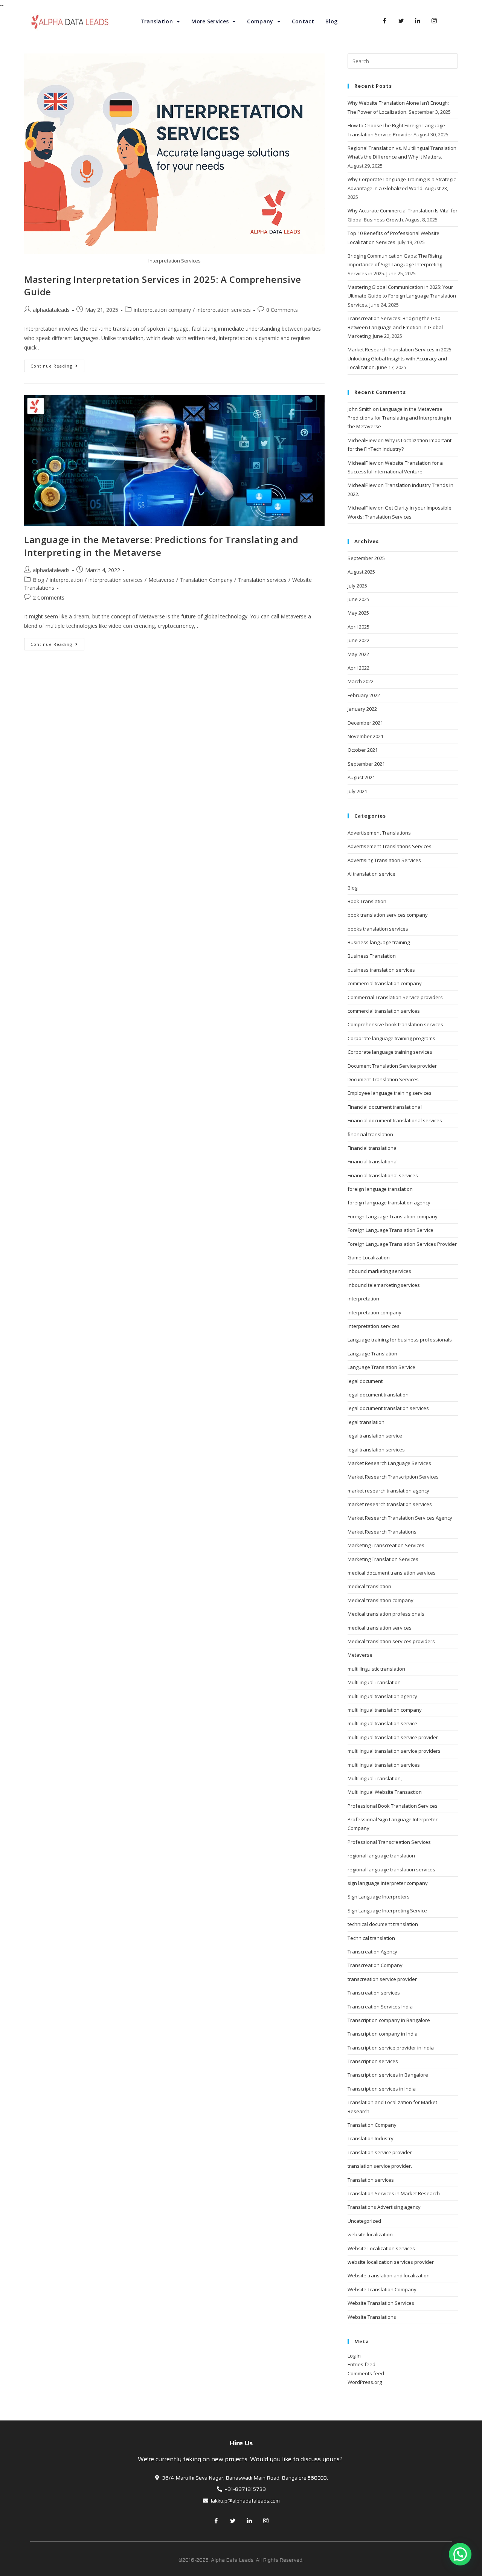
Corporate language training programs (391, 1038)
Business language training (379, 942)
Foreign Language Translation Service (390, 1230)
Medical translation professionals (386, 1614)
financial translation (370, 1134)
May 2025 (358, 613)
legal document (365, 1381)
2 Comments (49, 597)
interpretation (66, 580)
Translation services (262, 580)
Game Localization (369, 1257)
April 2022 (358, 668)
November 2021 (365, 736)
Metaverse (161, 580)
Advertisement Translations (379, 833)
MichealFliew (362, 440)
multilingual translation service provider (393, 1737)
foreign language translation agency (389, 1203)
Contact (303, 21)
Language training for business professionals (400, 1340)
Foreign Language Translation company (393, 1216)
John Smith (360, 409)
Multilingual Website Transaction (385, 1792)
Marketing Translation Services (383, 1559)
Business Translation (372, 956)
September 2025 (366, 558)
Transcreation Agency (372, 1952)
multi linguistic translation (376, 1669)
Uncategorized (364, 2221)
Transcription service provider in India (391, 2048)
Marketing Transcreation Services (386, 1545)
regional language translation (381, 1856)
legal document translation (378, 1395)
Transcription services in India (382, 2089)
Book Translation (367, 901)
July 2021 (357, 791)
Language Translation (372, 1354)
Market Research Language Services (389, 1463)
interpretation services (224, 310)
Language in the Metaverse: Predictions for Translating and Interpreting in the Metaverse (399, 418)
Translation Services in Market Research (394, 2193)
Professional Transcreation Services (389, 1842)
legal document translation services (388, 1408)
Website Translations (372, 2317)
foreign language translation (380, 1189)
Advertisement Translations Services (390, 846)
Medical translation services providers (391, 1641)
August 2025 (361, 572)
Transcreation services (374, 1993)
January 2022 (362, 709)
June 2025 (358, 599)
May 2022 (358, 654)
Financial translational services (383, 1175)
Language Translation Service (381, 1367)
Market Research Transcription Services (393, 1477)
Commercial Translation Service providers (395, 997)
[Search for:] (403, 61)
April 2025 (358, 627)
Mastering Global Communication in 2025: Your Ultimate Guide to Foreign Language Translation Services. (402, 296)
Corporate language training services (390, 1052)
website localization (370, 2234)
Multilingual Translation (374, 1682)
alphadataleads (51, 310)
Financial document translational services (395, 1120)
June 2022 (358, 640)
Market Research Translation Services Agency (400, 1518)
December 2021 (365, 723)
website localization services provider (391, 2262)
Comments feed (366, 2373)
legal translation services (376, 1450)
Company (260, 21)
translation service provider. (380, 2166)
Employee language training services (390, 1093)
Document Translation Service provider (392, 1066)
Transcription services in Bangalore (388, 2075)
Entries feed (361, 2364)
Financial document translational (385, 1107)
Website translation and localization (389, 2275)
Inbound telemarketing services (384, 1285)
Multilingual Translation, (375, 1778)
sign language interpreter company (388, 1883)
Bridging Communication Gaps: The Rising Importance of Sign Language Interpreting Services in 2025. (395, 265)
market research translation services (390, 1504)
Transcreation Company (375, 1965)
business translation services (381, 970)
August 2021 (361, 777)
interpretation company (162, 310)
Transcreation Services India (380, 2007)
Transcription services (373, 2061)
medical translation (369, 1586)
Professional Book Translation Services (393, 1806)
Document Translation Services (383, 1079)
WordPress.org (365, 2382)
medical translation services (380, 1628)
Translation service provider (380, 2152)
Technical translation (371, 1938)
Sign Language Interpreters (379, 1897)
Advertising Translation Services (384, 860)
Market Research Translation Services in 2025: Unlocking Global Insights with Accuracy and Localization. (400, 358)
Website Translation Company (382, 2289)
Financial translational (373, 1148)
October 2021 (363, 750)
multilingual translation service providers (394, 1751)
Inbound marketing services (379, 1271)
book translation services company (388, 915)
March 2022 (361, 681)
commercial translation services (384, 1011)
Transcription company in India (383, 2034)
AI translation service (371, 874)
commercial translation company (385, 983)
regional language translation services (391, 1869)
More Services (210, 21)
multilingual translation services (384, 1765)
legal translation (366, 1422)
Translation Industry (371, 2138)
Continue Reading (51, 366)
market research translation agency (388, 1491)
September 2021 (366, 764)
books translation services (378, 929)
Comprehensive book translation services (395, 1024)
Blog (331, 21)
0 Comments (282, 310)
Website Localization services (381, 2248)
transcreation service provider (382, 1979)
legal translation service (375, 1436)
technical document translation (383, 1924)
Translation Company (206, 580)
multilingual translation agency (382, 1696)
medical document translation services (392, 1573)
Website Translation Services (381, 2303)
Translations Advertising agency (384, 2207)
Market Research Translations (382, 1532)
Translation (157, 21)
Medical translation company (381, 1600)
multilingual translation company (385, 1710)
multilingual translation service (382, 1723)
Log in (354, 2356)
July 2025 (357, 586)
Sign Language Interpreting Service (387, 1911)
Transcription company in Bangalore (389, 2020)
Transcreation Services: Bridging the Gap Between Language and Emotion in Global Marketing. (395, 327)
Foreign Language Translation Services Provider (402, 1244)
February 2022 (364, 695)
